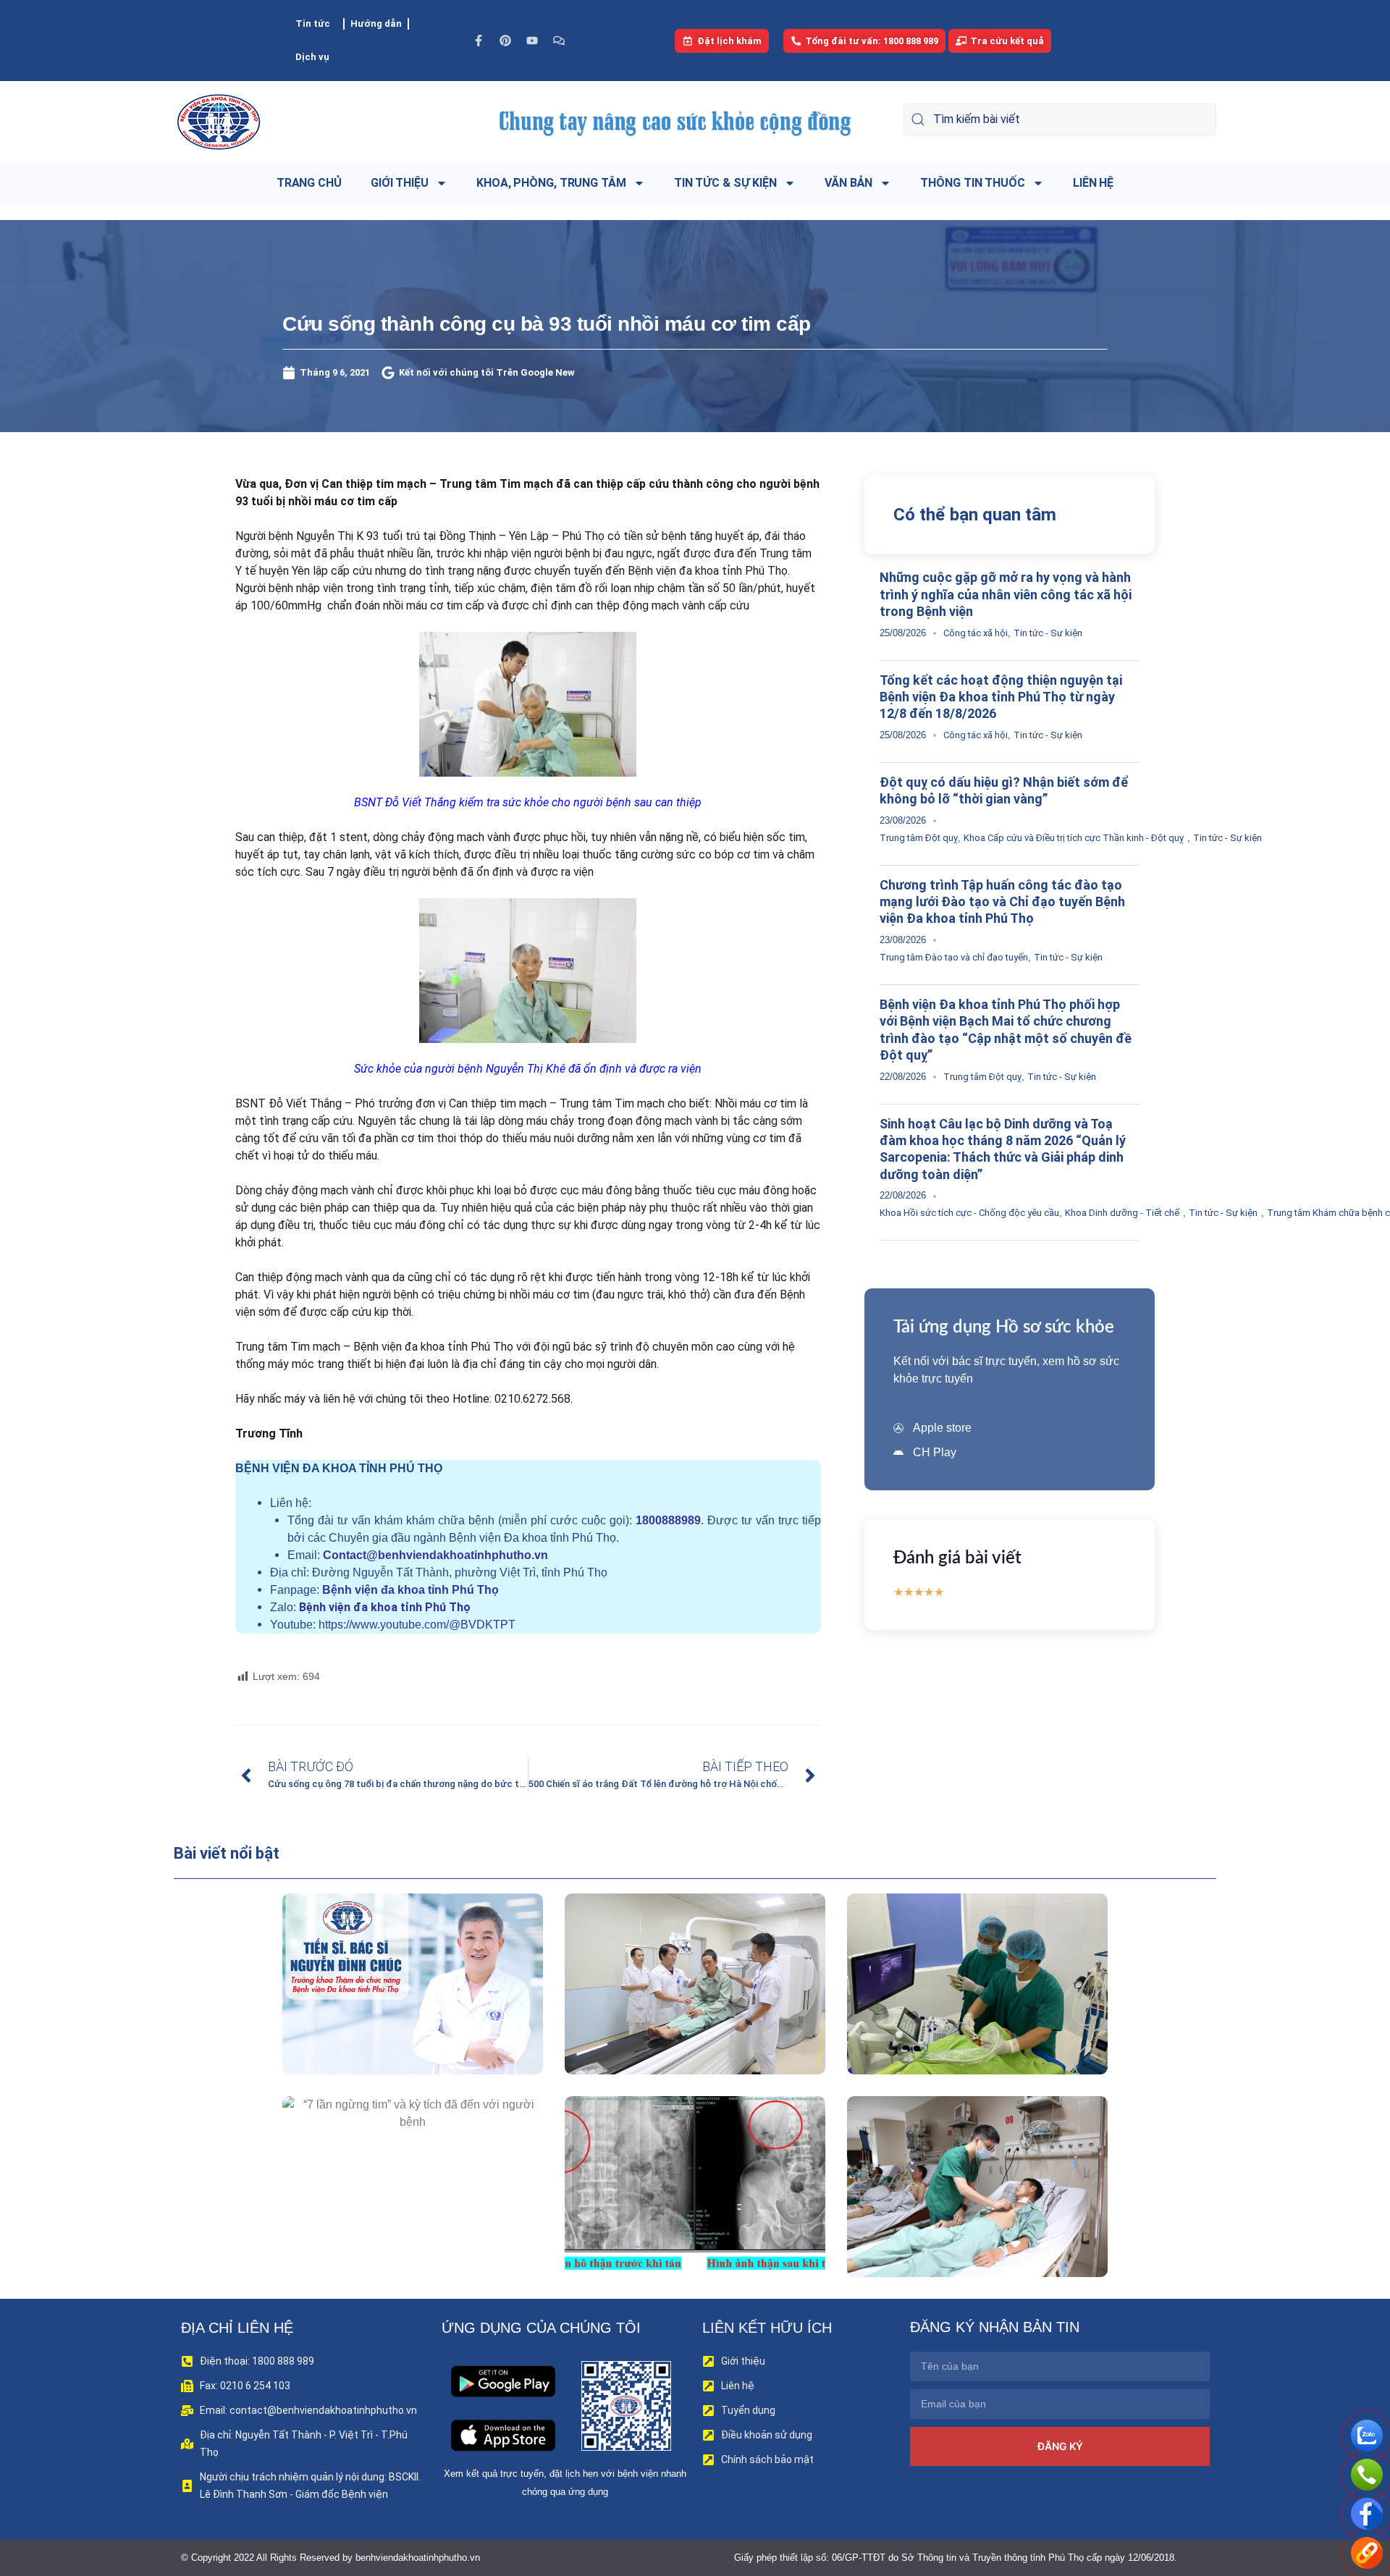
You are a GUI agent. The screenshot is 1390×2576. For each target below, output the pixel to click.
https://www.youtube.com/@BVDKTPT (417, 1625)
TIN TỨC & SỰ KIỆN (725, 183)
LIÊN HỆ (1093, 183)
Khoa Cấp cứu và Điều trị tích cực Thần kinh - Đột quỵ (1074, 838)
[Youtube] (532, 41)
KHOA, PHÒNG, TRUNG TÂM (551, 183)
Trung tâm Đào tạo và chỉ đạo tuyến (954, 957)
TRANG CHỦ (309, 183)
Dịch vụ (312, 57)
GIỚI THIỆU (400, 183)
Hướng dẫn (376, 24)
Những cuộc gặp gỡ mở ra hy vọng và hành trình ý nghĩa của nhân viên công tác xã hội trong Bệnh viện (1006, 594)
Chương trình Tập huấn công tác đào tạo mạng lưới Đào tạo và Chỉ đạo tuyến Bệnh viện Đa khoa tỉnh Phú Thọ (1002, 902)
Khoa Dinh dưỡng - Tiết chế (1122, 1213)
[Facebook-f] (479, 41)
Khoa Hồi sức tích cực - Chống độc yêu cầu (969, 1213)
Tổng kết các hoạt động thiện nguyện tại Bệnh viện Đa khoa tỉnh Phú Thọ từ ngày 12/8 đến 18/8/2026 (1001, 697)
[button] (392, 2017)
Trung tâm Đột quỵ (919, 838)
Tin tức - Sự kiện (1048, 633)
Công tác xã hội (976, 633)
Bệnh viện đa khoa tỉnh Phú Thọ (410, 1590)
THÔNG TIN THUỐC (973, 183)
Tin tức (313, 24)
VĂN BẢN (848, 183)
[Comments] (559, 41)
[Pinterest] (505, 41)
